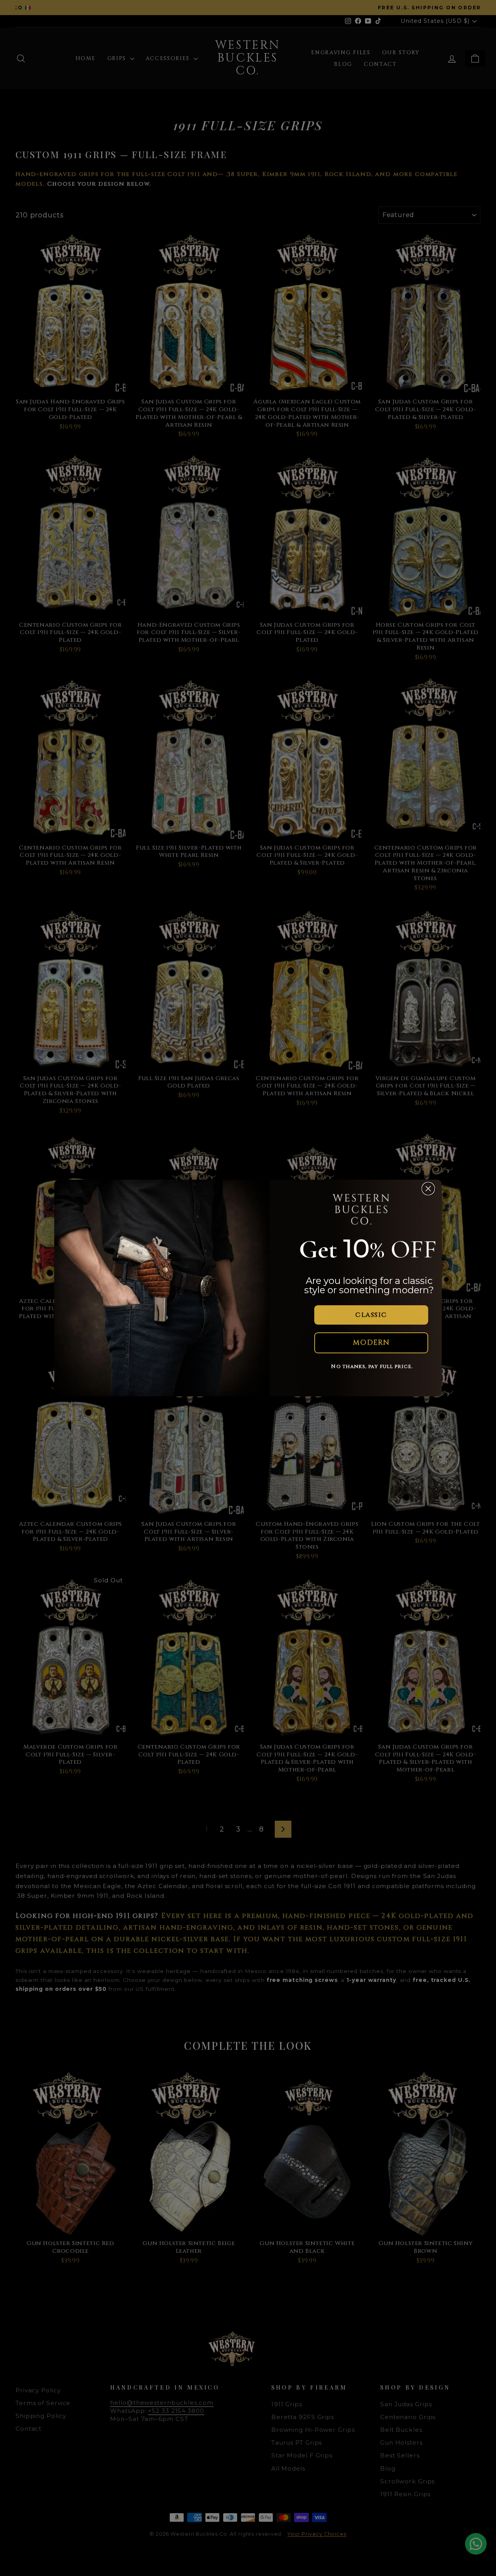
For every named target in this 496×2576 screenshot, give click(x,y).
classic (371, 1315)
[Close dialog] (428, 1189)
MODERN (371, 1343)
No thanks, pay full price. (372, 1366)
